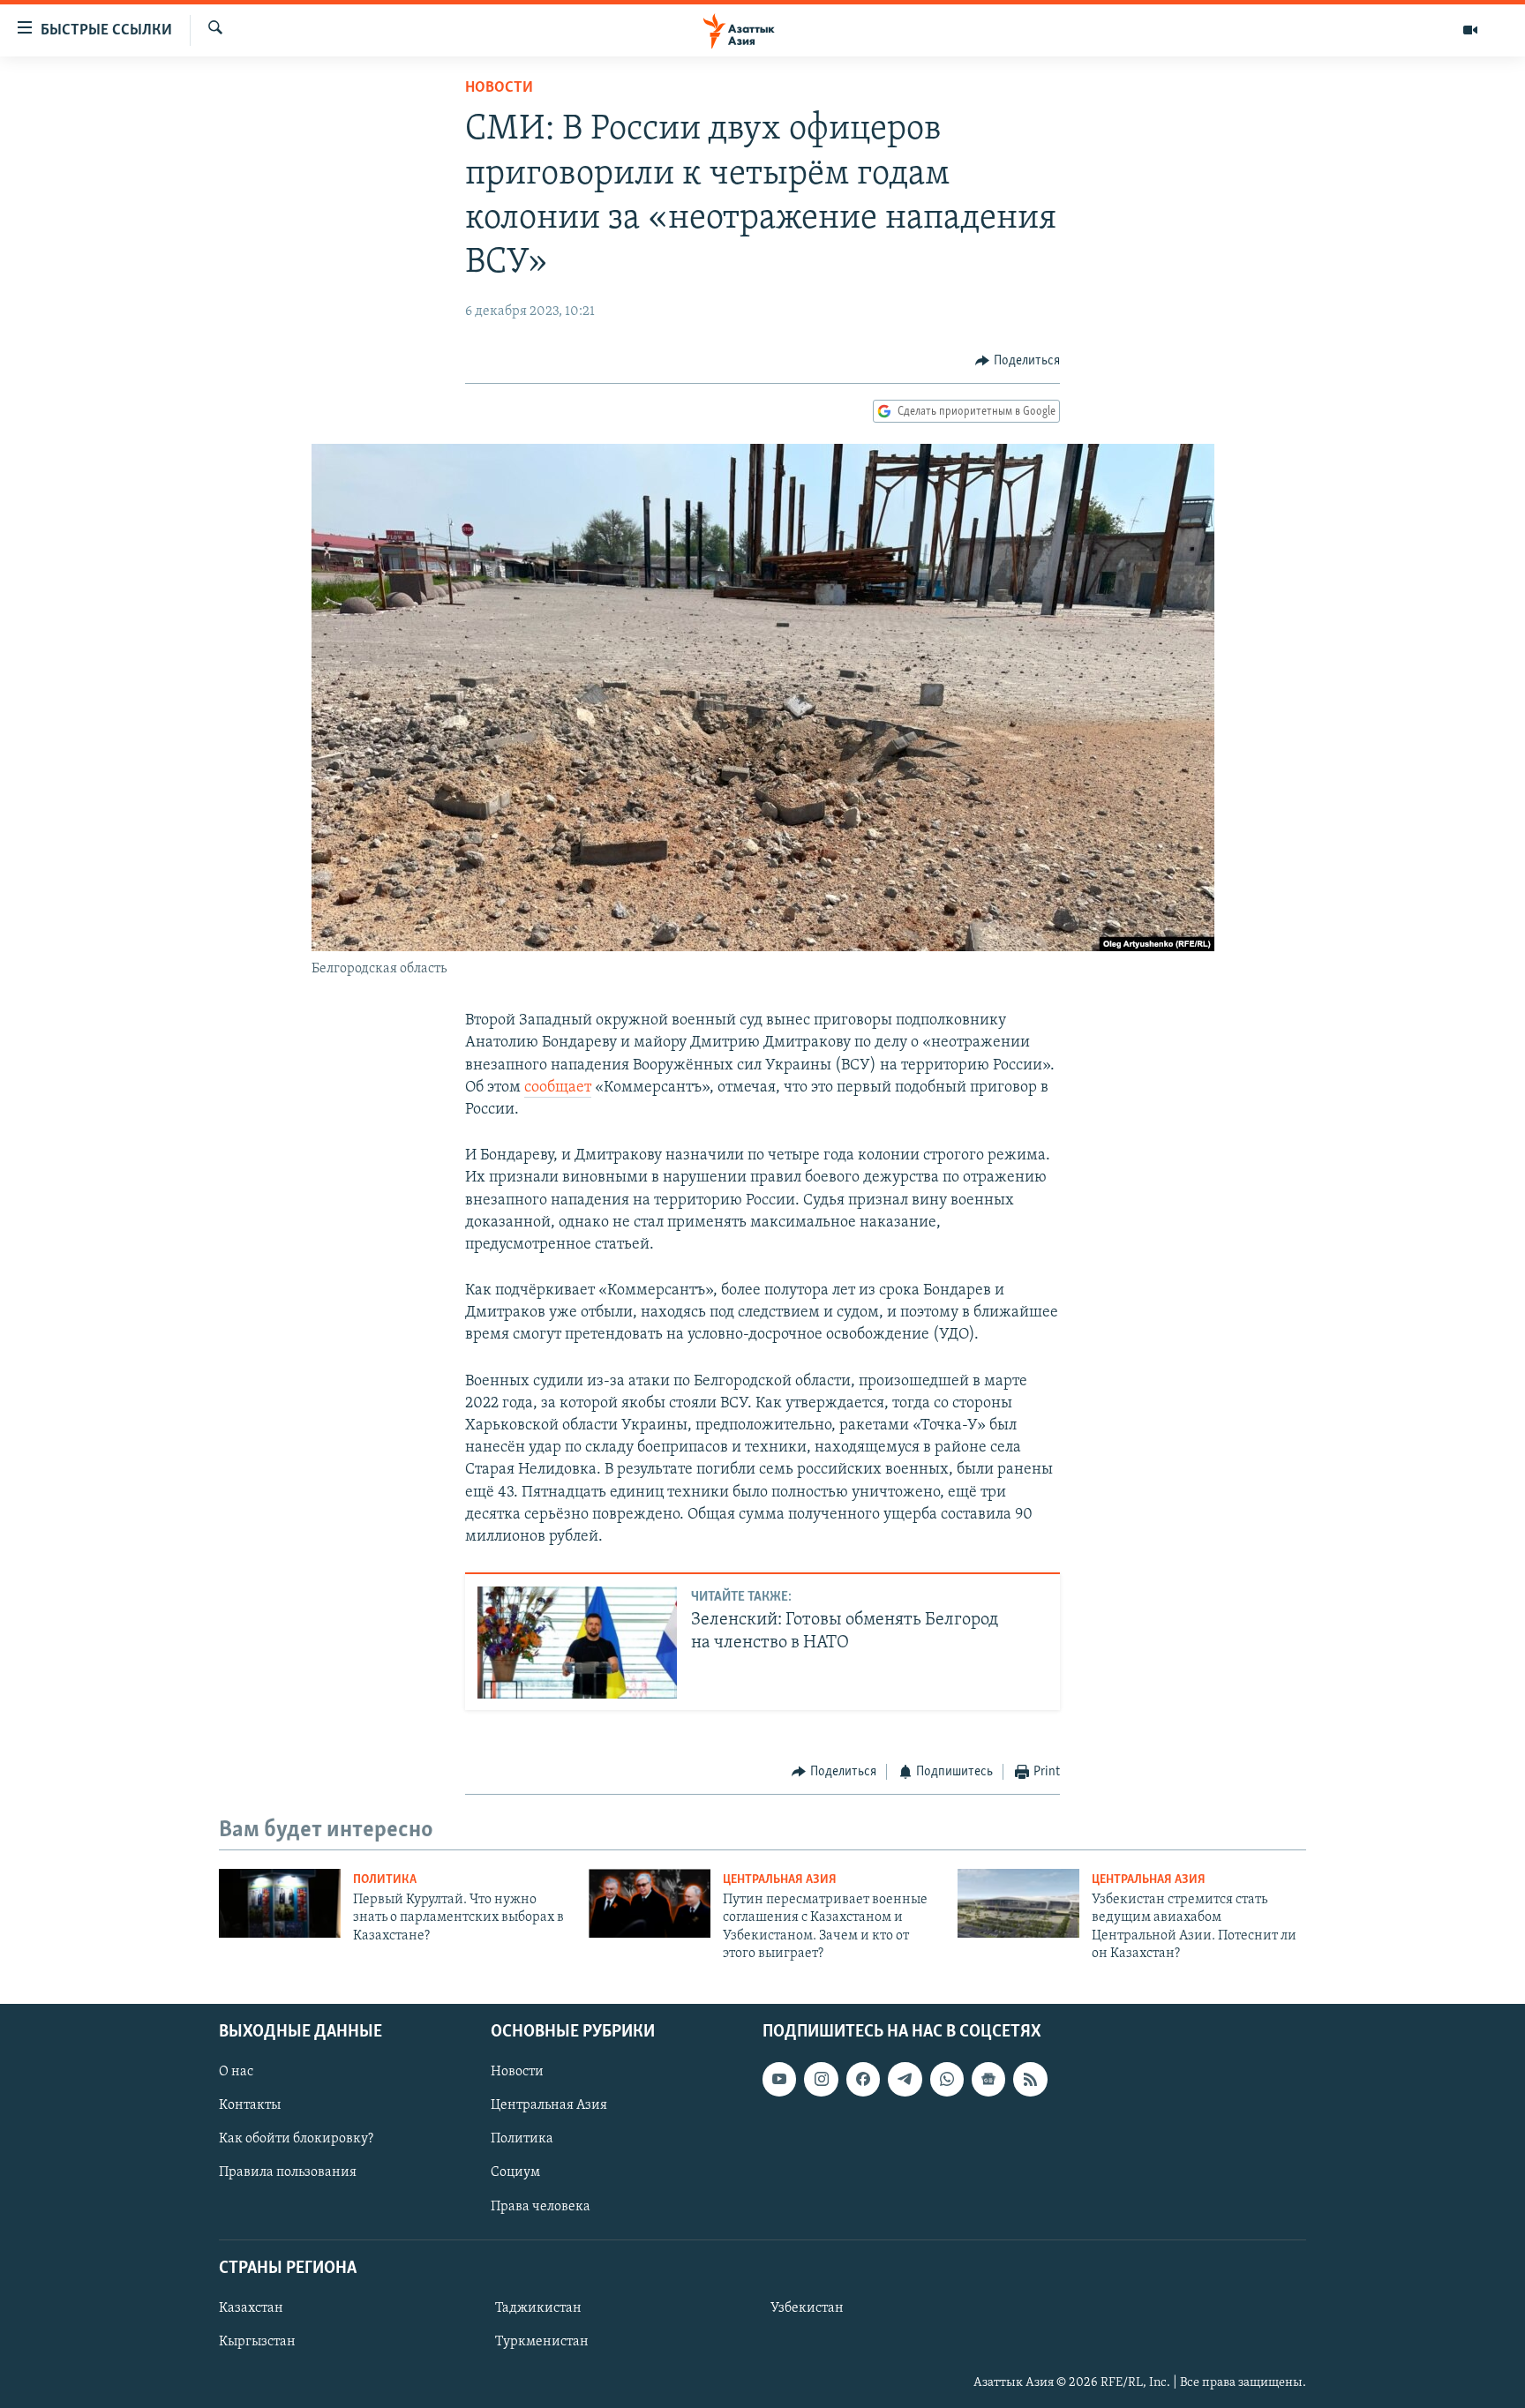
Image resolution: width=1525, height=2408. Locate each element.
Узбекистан (807, 2308)
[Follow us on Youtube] (779, 2079)
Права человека (541, 2206)
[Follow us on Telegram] (905, 2079)
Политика (385, 1880)
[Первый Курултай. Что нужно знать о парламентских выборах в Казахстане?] (280, 1903)
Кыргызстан (257, 2342)
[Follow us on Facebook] (863, 2079)
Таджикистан (538, 2308)
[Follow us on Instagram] (821, 2079)
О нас (236, 2072)
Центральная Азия (780, 1880)
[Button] (1018, 361)
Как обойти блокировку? (296, 2139)
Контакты (250, 2105)
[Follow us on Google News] (988, 2079)
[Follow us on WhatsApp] (947, 2079)
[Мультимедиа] (1470, 30)
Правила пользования (288, 2172)
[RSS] (1030, 2079)
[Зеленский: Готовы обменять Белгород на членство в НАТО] (577, 1643)
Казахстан (251, 2308)
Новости (499, 88)
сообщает (558, 1088)
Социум (515, 2172)
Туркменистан (542, 2342)
